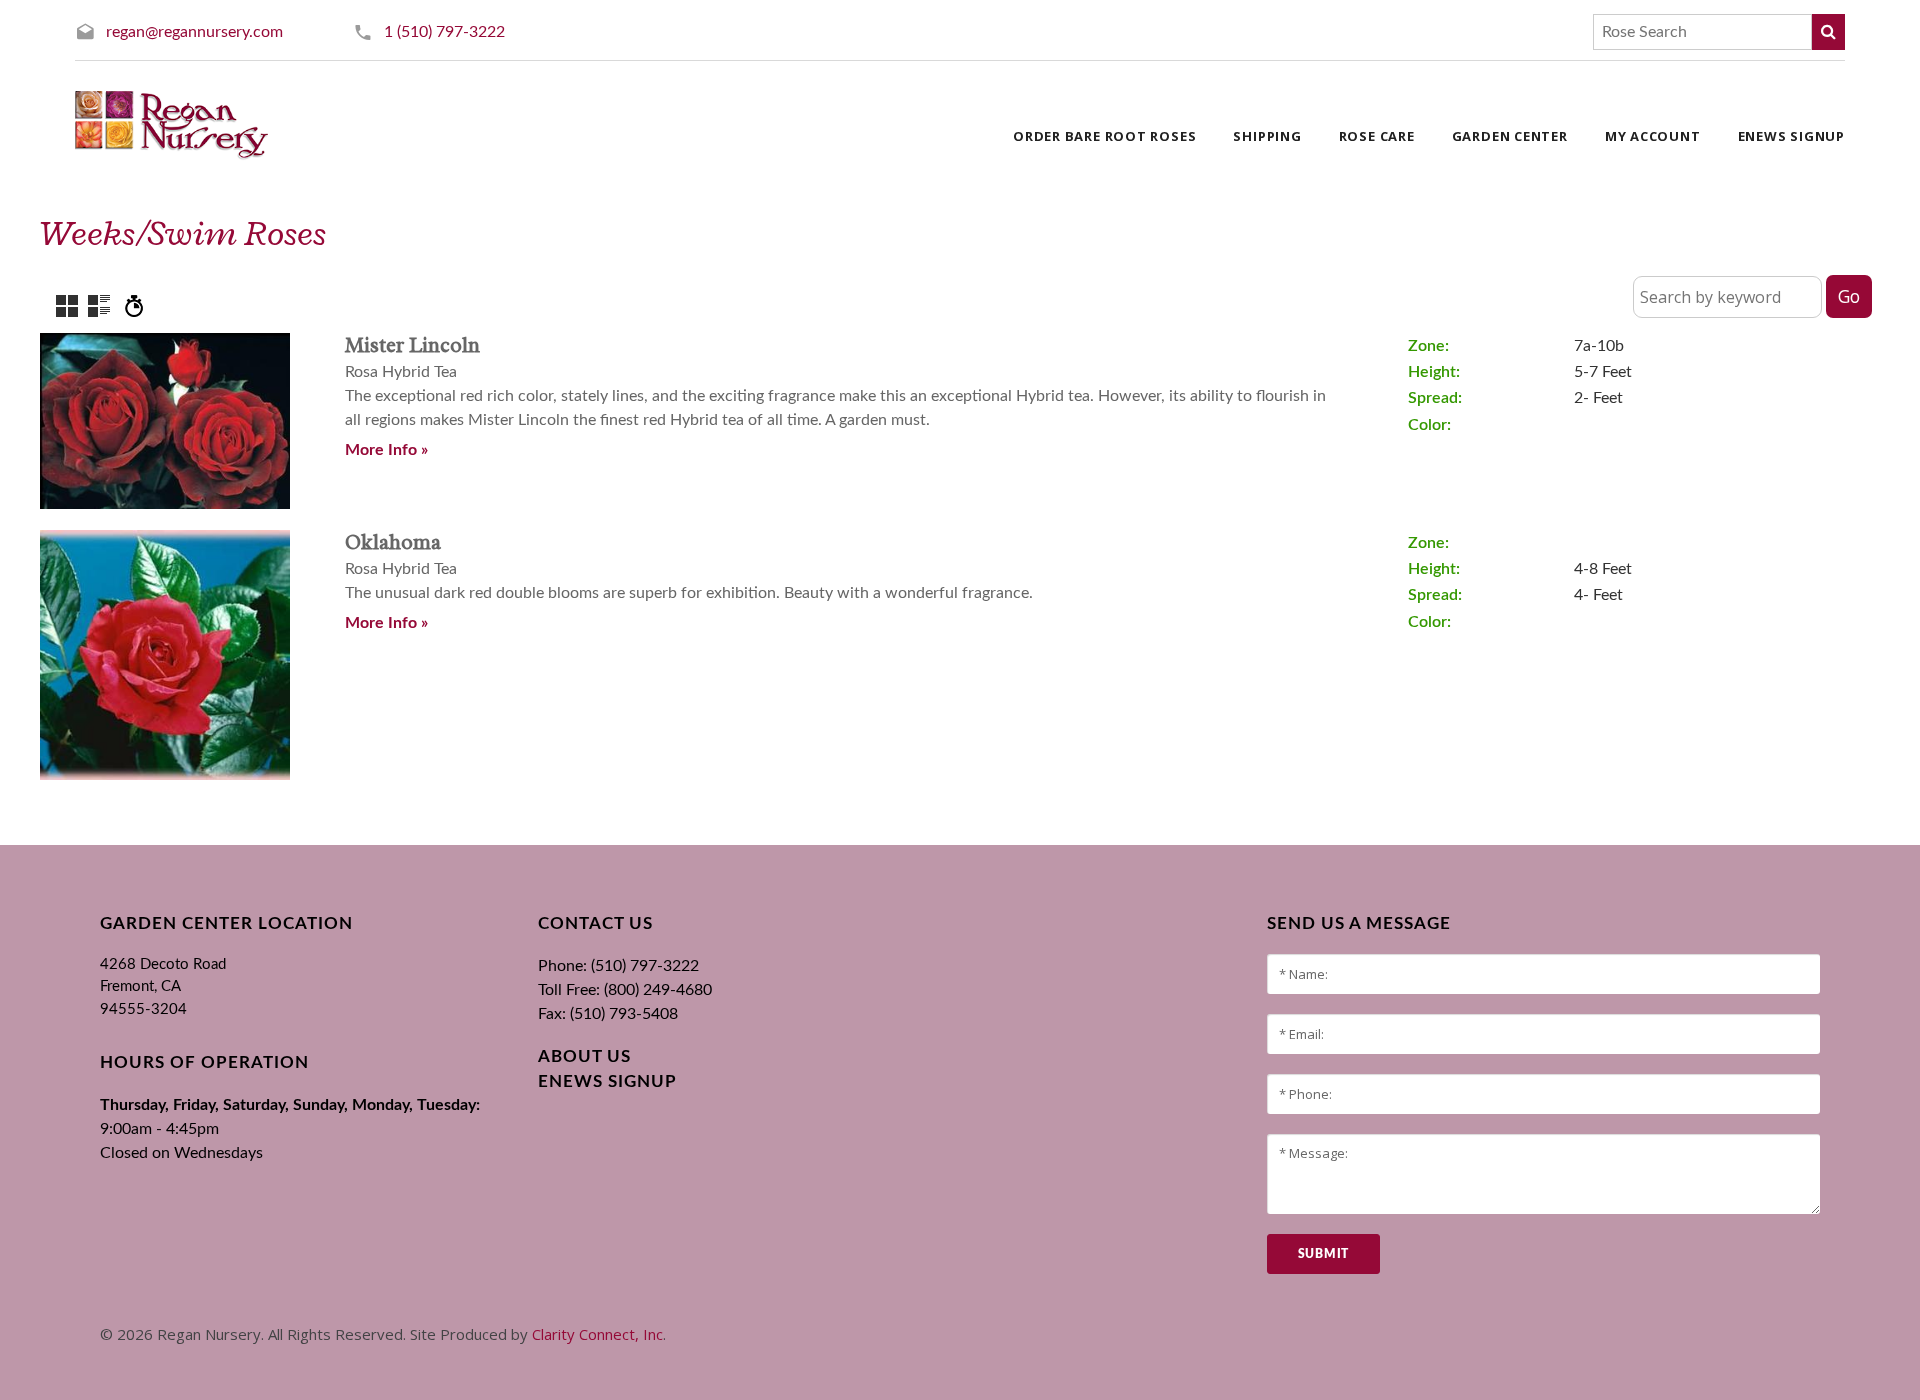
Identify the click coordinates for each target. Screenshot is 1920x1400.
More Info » (386, 450)
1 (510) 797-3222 (444, 32)
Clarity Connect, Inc (597, 1334)
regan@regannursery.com (194, 32)
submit (1323, 1254)
